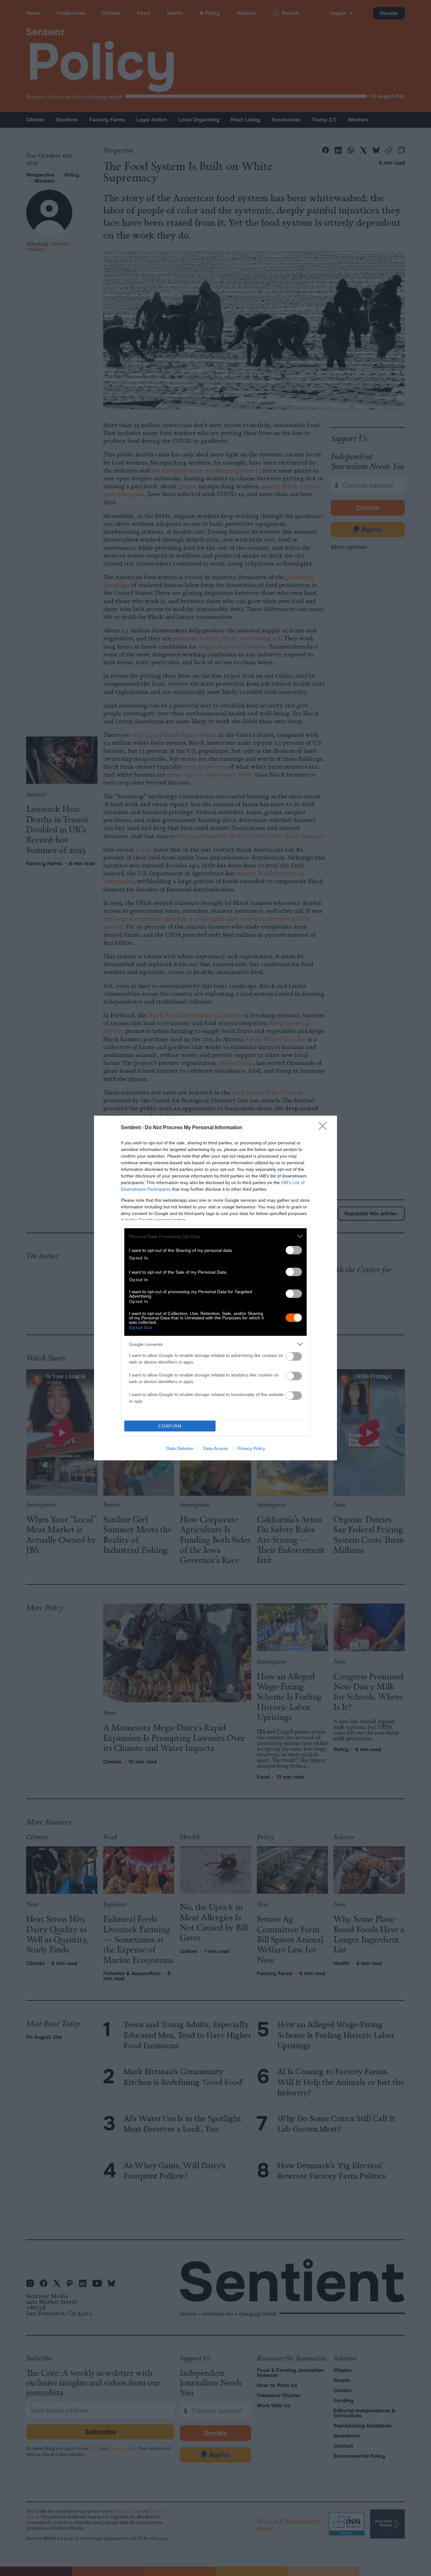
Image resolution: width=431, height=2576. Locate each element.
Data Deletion (180, 1448)
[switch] (294, 1250)
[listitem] (215, 1236)
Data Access (215, 1448)
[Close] (325, 1128)
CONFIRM (170, 1426)
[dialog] (215, 1288)
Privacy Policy (251, 1448)
